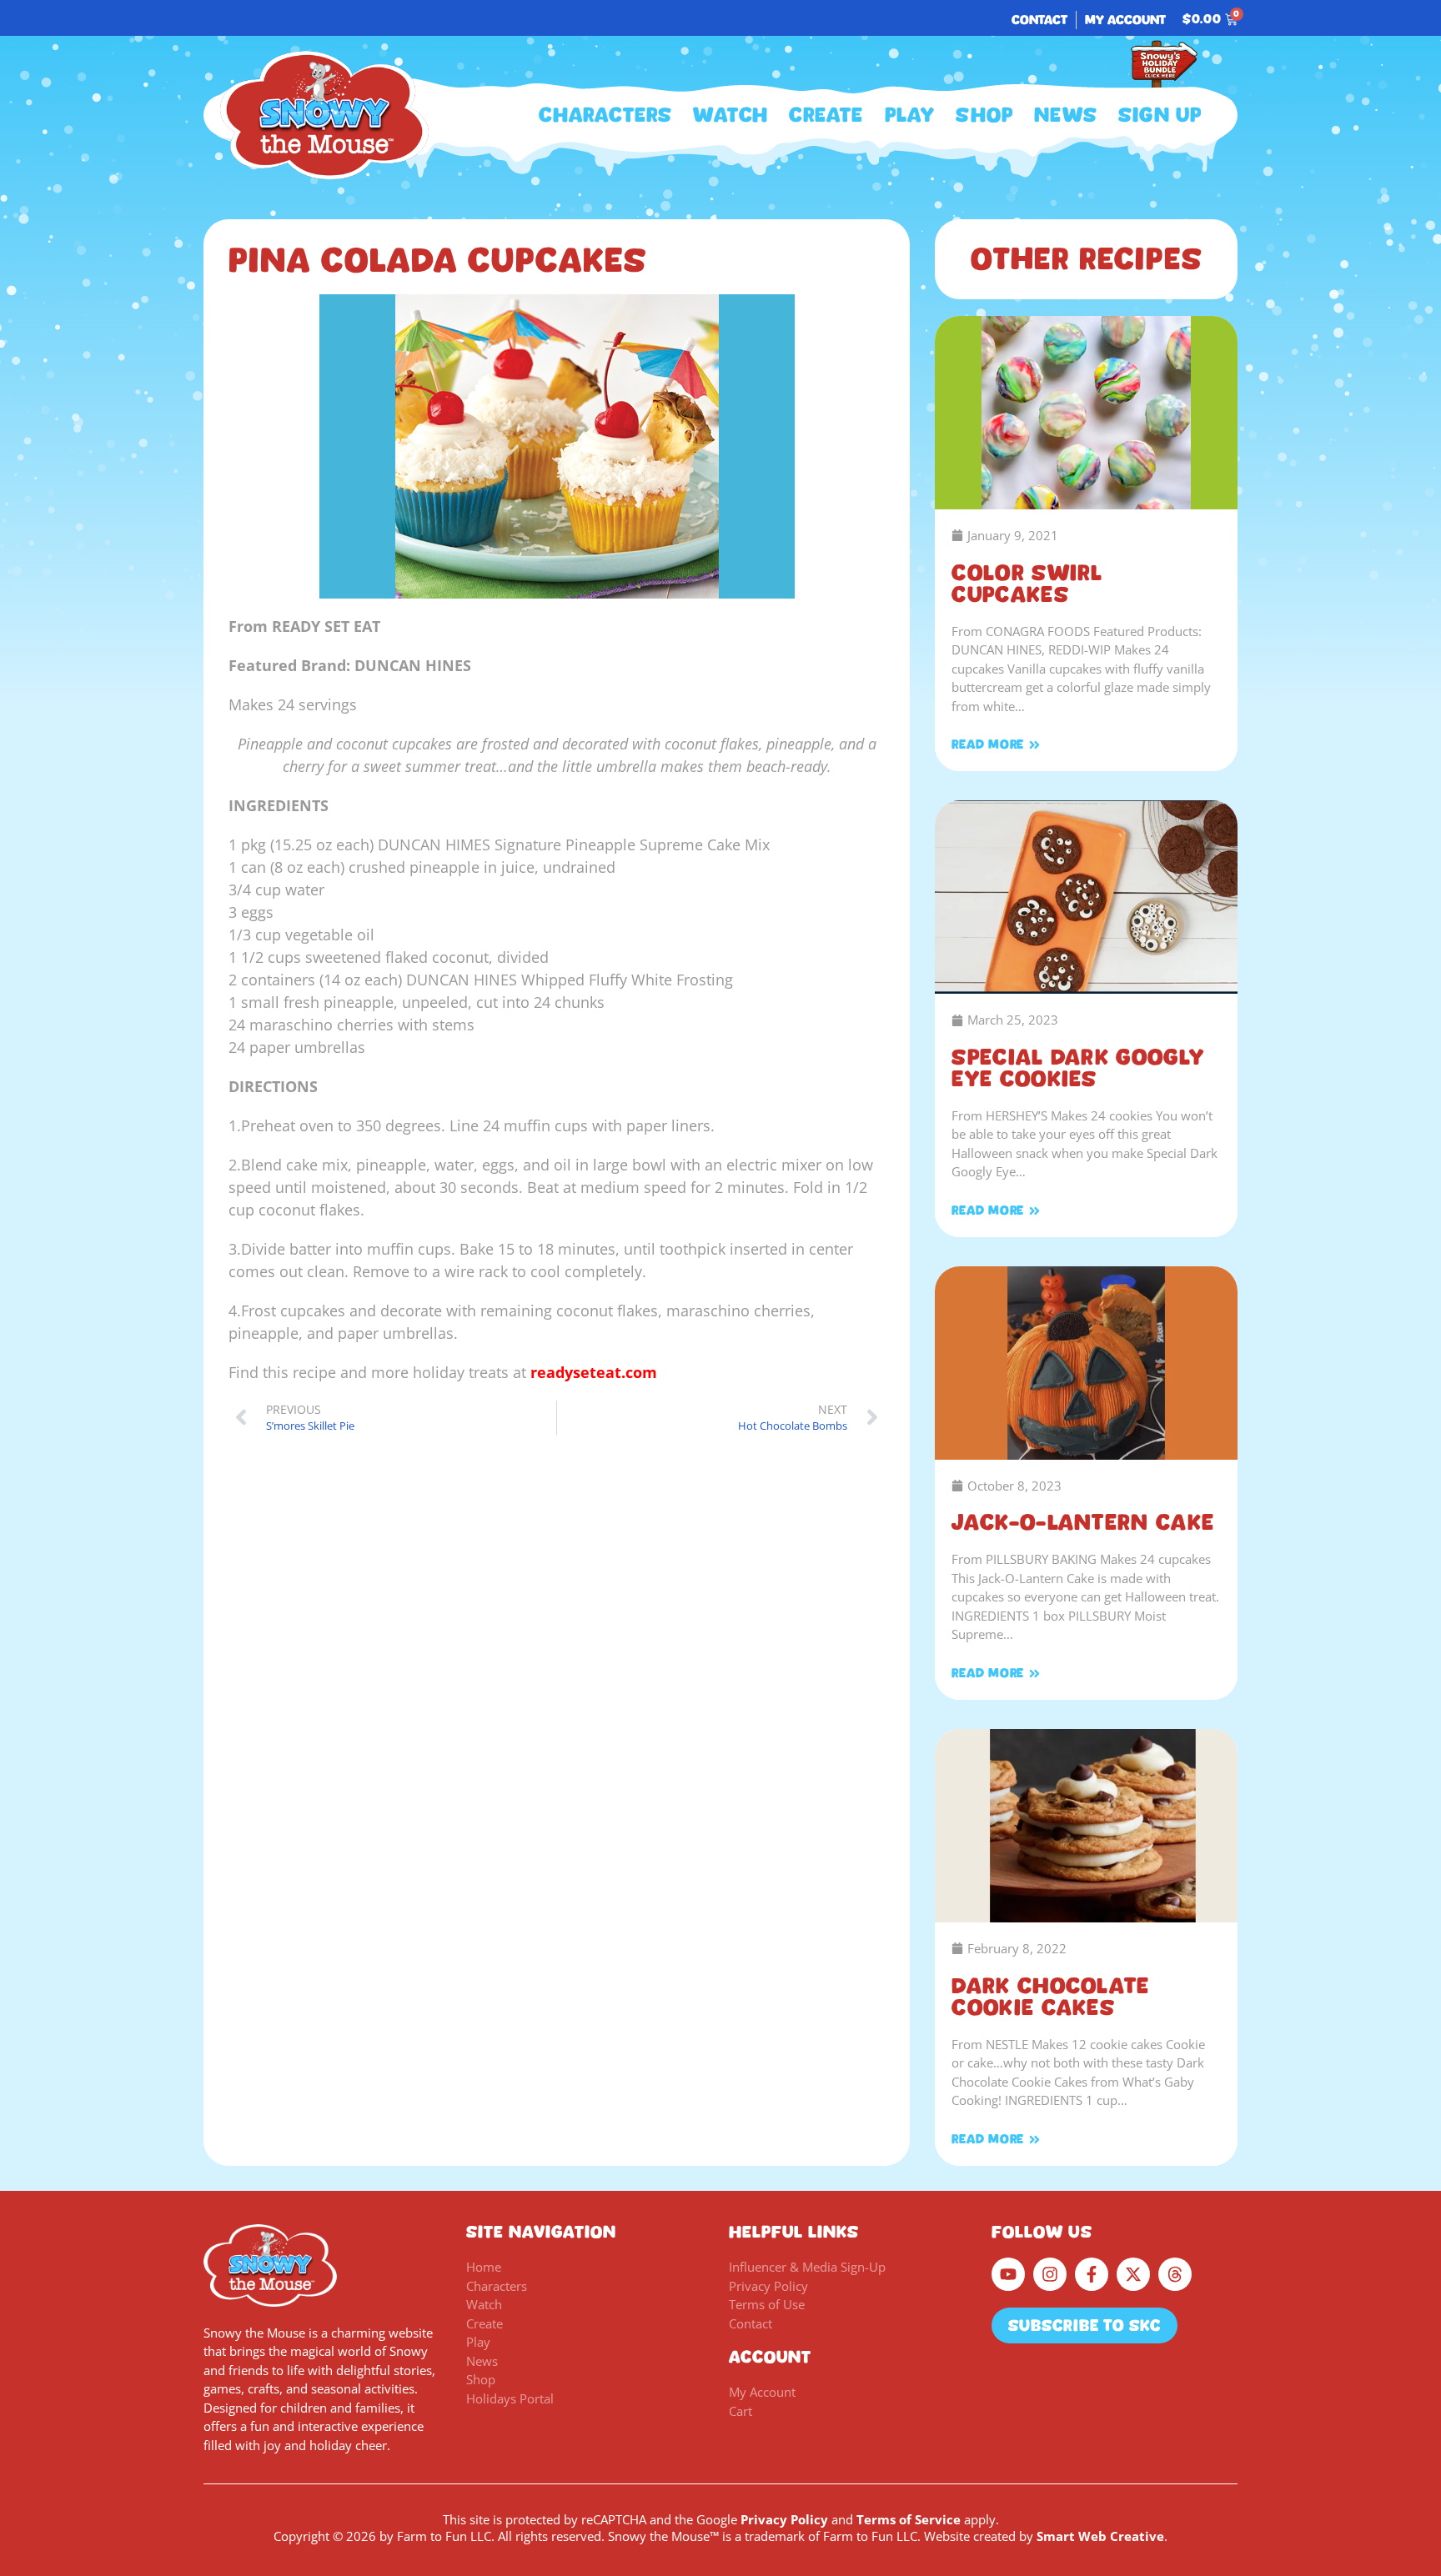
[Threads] (1175, 2274)
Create (826, 115)
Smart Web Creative (1100, 2536)
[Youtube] (1008, 2274)
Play (910, 115)
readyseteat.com (594, 1372)
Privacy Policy (784, 2519)
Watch (731, 115)
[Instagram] (1050, 2274)
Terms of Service (909, 2519)
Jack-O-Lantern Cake (1083, 1522)
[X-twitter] (1133, 2274)
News (1066, 115)
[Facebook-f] (1092, 2274)
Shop (984, 115)
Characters (605, 115)
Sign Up (1160, 115)
